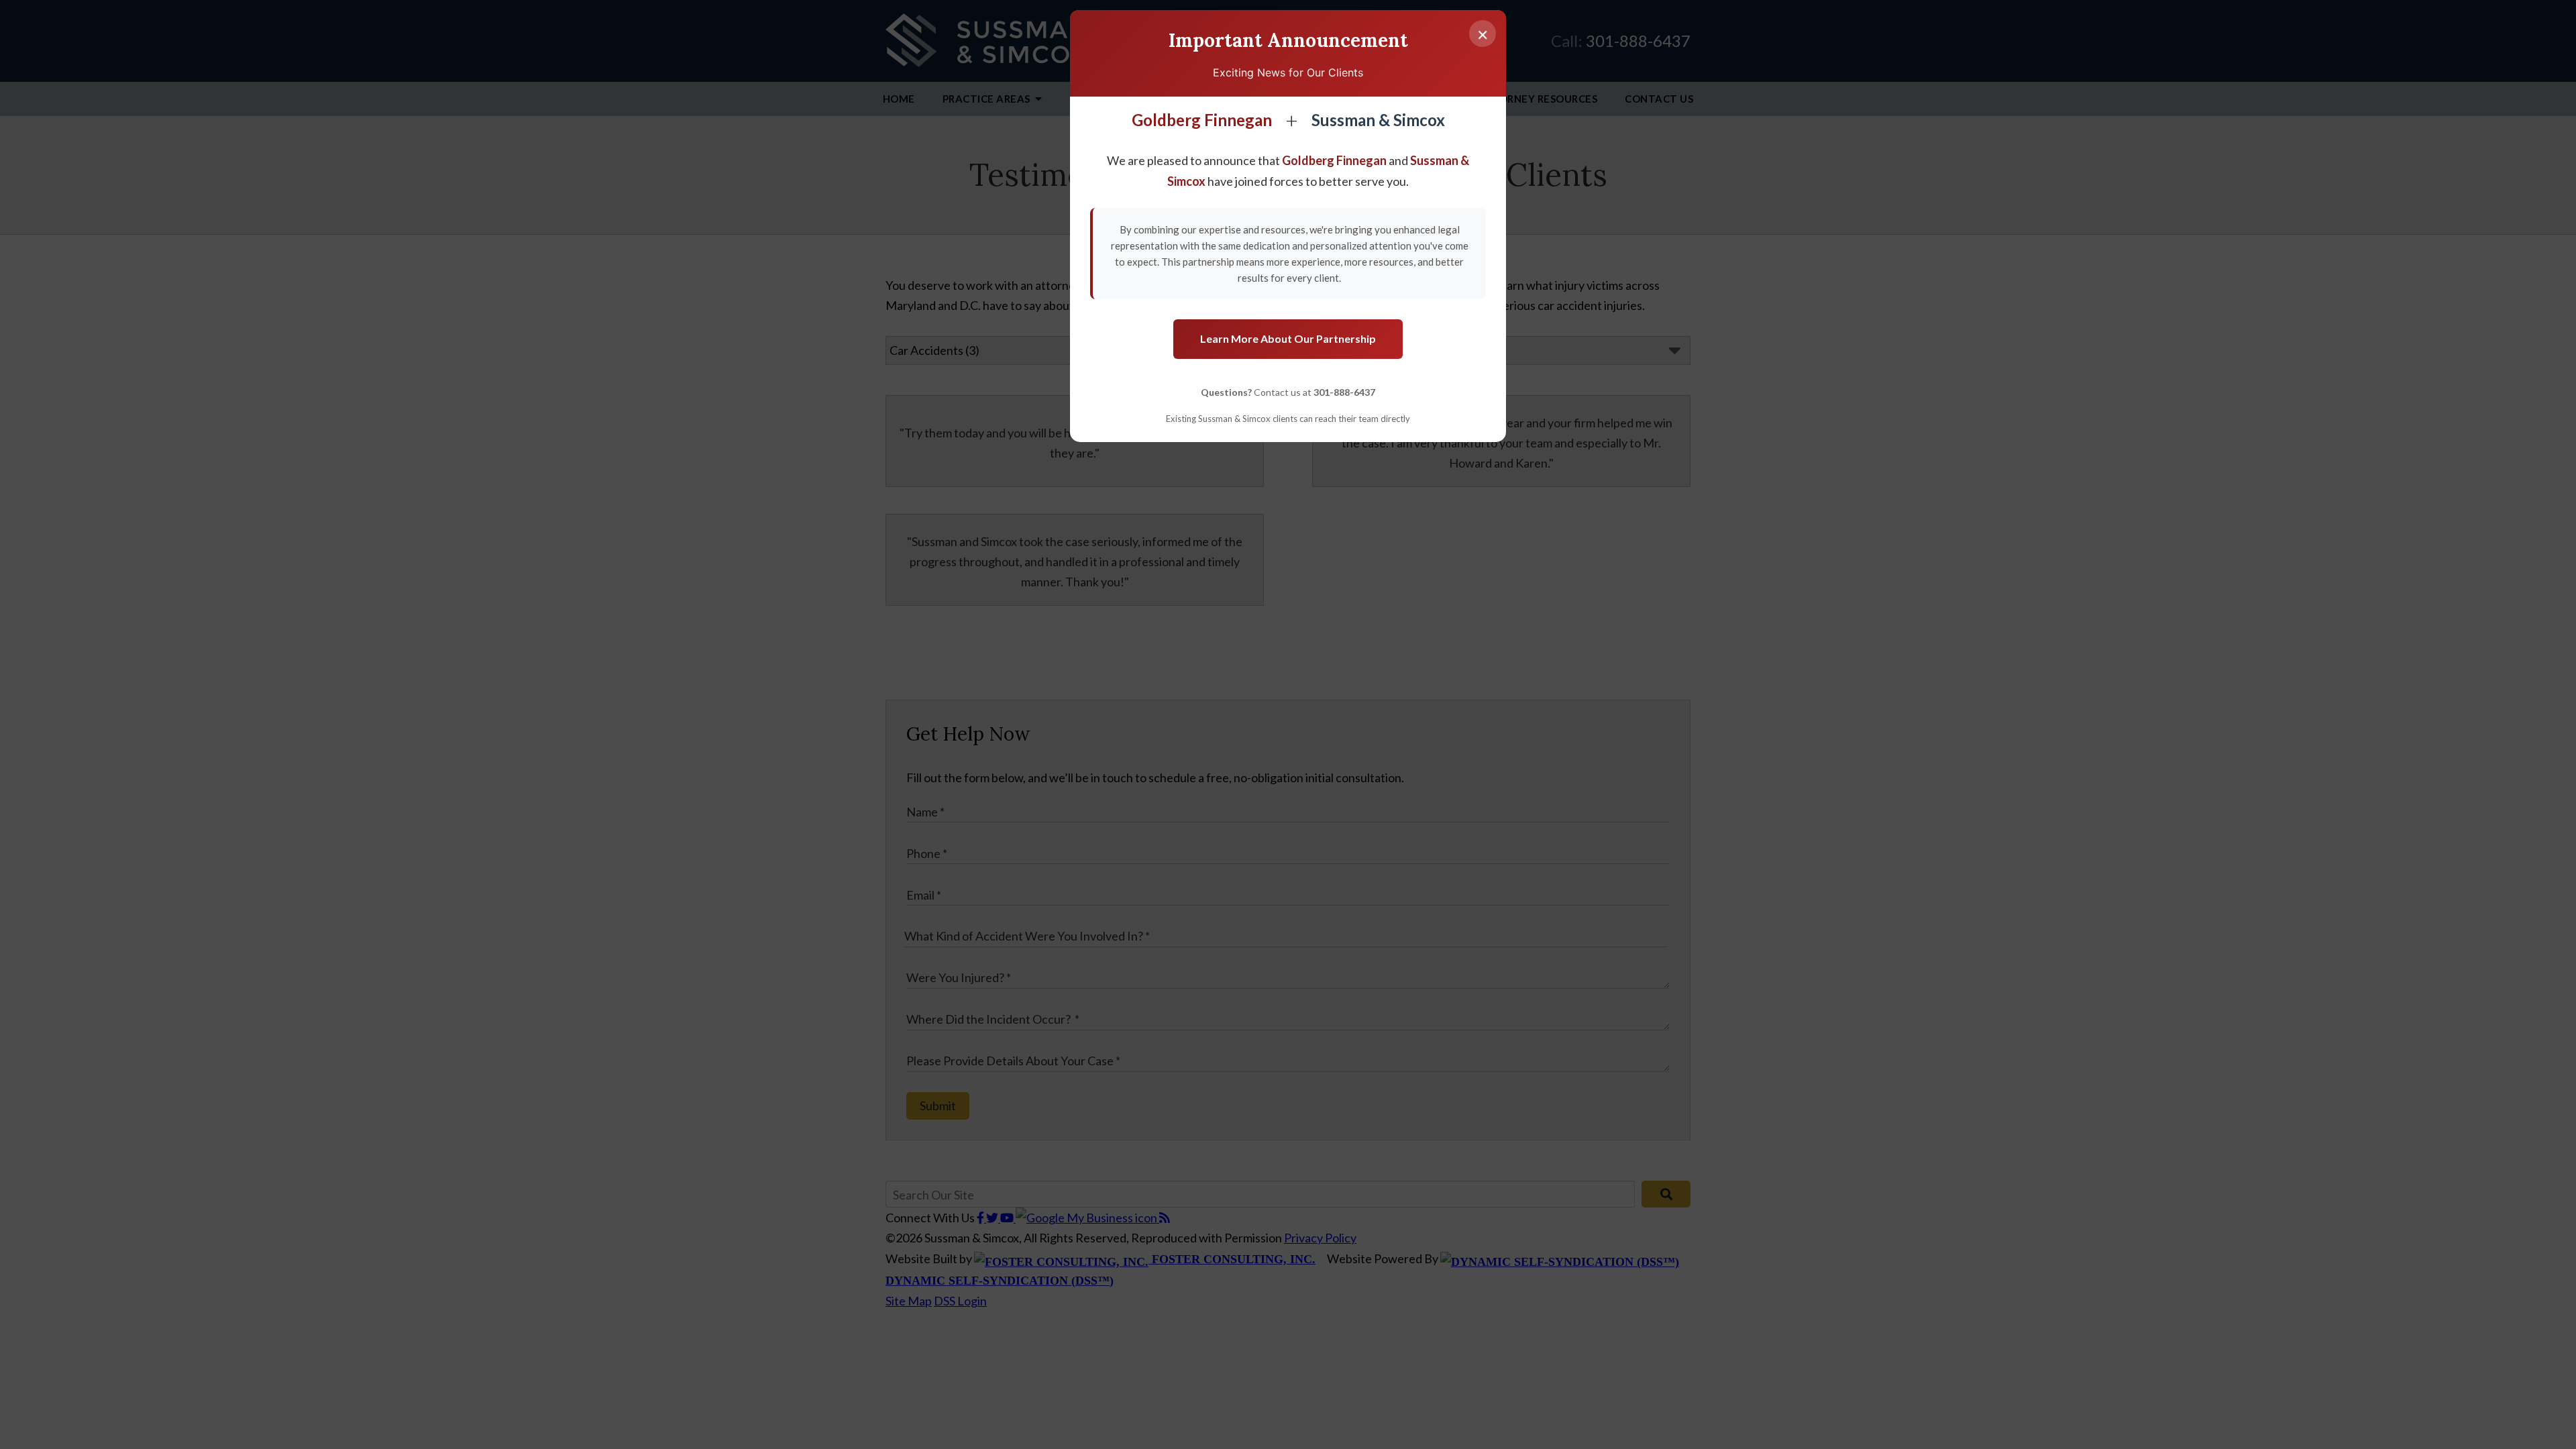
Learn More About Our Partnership (1288, 338)
